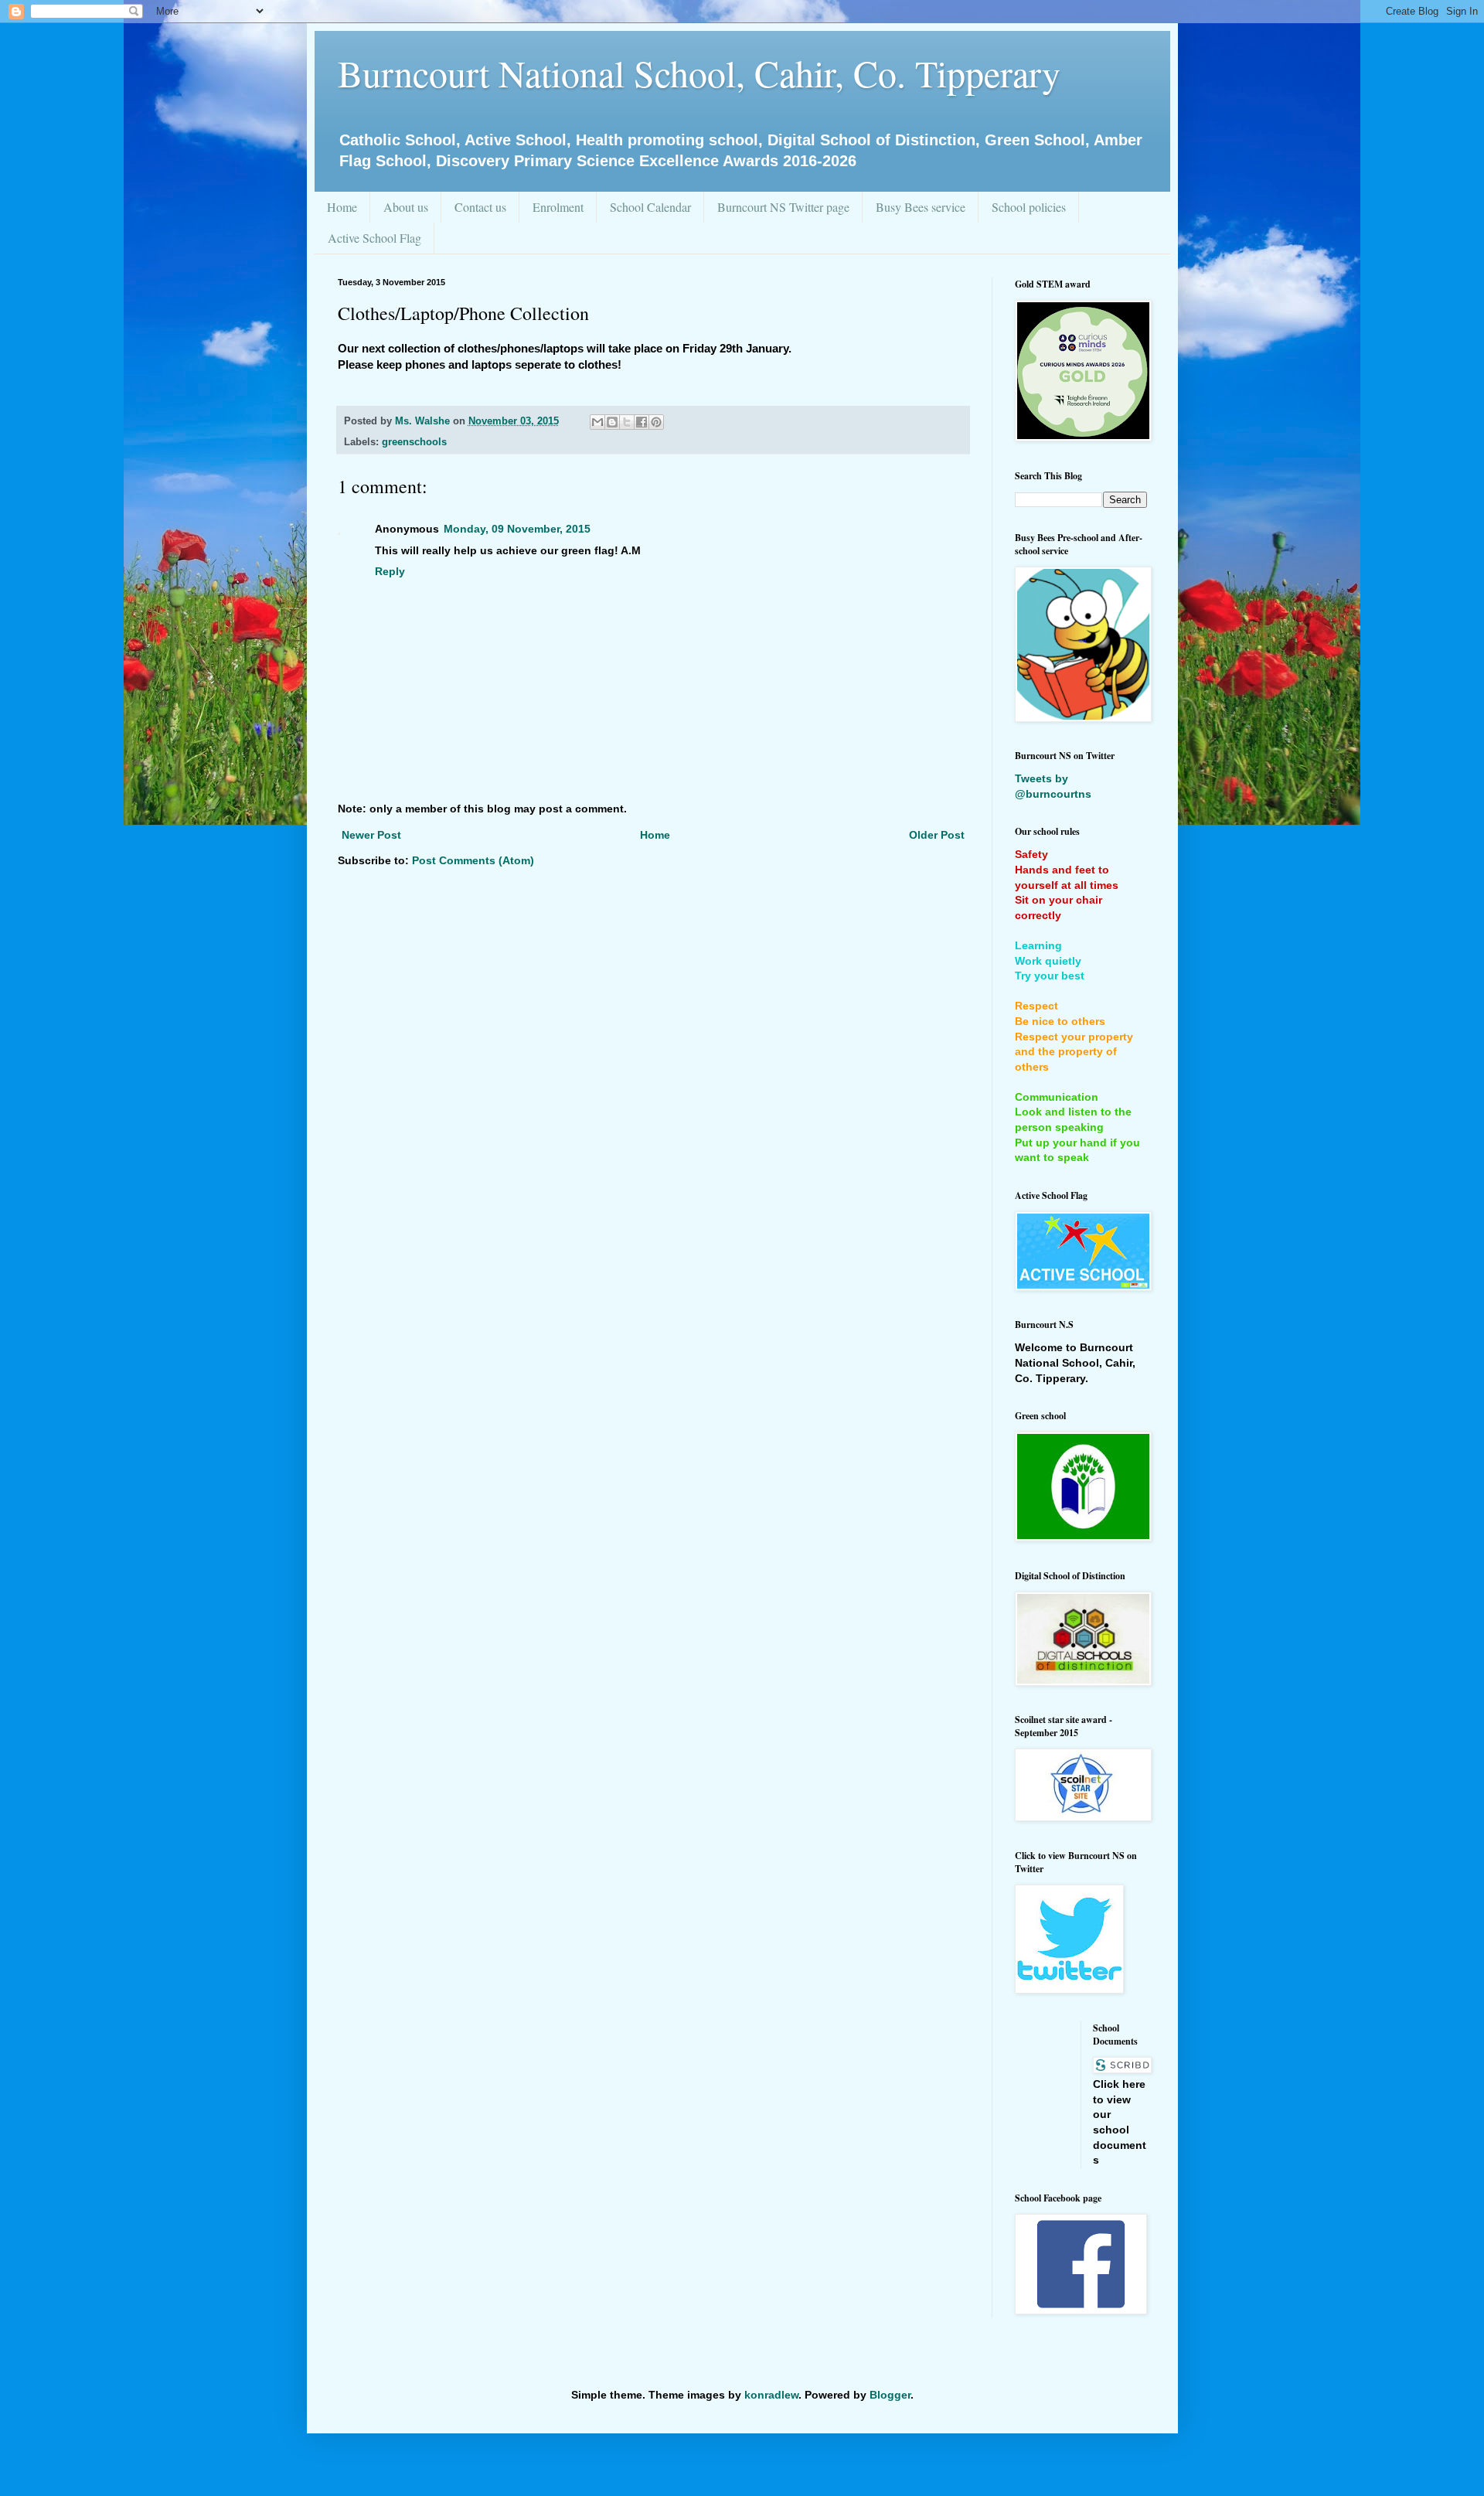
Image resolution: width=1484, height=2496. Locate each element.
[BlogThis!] (612, 422)
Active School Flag (374, 238)
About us (406, 207)
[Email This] (597, 422)
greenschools (414, 442)
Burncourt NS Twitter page (783, 207)
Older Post (937, 835)
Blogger (890, 2395)
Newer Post (371, 835)
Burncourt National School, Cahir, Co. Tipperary (699, 73)
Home (342, 207)
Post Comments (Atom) (473, 860)
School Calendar (650, 207)
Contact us (480, 207)
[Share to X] (627, 422)
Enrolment (558, 207)
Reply (390, 571)
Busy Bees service (921, 207)
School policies (1029, 207)
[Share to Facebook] (642, 422)
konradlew (771, 2395)
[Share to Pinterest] (656, 422)
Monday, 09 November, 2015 (517, 529)
